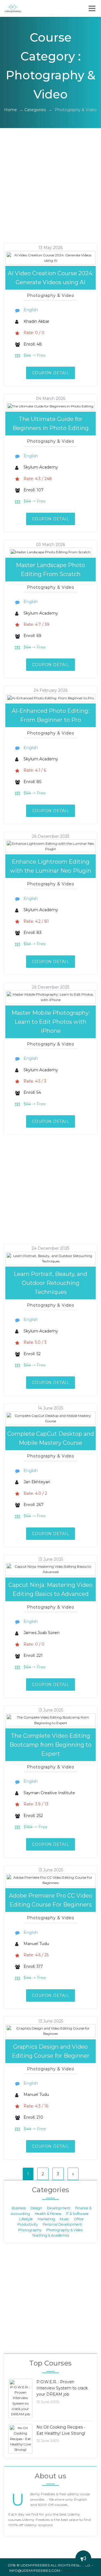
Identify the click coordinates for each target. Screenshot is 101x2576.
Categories (35, 110)
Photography (30, 2230)
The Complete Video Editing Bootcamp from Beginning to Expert (50, 1745)
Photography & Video (65, 2230)
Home (11, 110)
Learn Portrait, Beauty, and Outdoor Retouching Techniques (50, 1283)
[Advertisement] (50, 193)
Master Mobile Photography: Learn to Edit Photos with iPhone (51, 1022)
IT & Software (77, 2213)
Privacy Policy (78, 2571)
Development (59, 2208)
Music (64, 2219)
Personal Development (62, 2224)
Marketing (46, 2219)
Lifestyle (26, 2219)
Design (36, 2208)
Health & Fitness (48, 2213)
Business (19, 2208)
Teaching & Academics (50, 2235)
